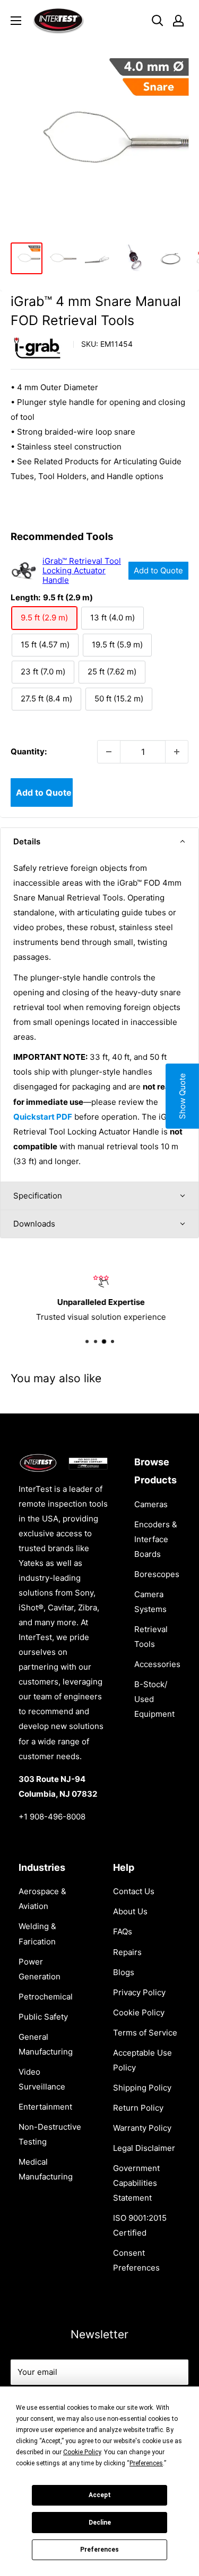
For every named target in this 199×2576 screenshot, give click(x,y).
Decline (100, 2523)
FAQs (123, 1931)
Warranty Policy (142, 2128)
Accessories (157, 1664)
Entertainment (45, 2107)
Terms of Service (145, 2033)
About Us (130, 1911)
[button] (99, 842)
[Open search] (158, 21)
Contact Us (134, 1891)
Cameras (151, 1504)
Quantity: (29, 751)
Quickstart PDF (43, 1117)
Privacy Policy (139, 1992)
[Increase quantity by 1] (177, 752)
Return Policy (138, 2108)
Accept (100, 2495)
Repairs (127, 1952)
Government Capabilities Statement (136, 2183)
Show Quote (182, 1096)
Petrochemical (46, 1997)
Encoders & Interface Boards (156, 1539)
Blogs (124, 1972)
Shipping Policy (142, 2088)
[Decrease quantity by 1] (109, 752)
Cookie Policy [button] (82, 2452)
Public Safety (43, 2017)
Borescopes (157, 1574)
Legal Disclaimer (144, 2148)
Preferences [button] (146, 2463)
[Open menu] (16, 21)
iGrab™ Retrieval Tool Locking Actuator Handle (82, 571)
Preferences (99, 2550)
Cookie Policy (139, 2012)
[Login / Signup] (178, 21)
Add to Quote (158, 570)
